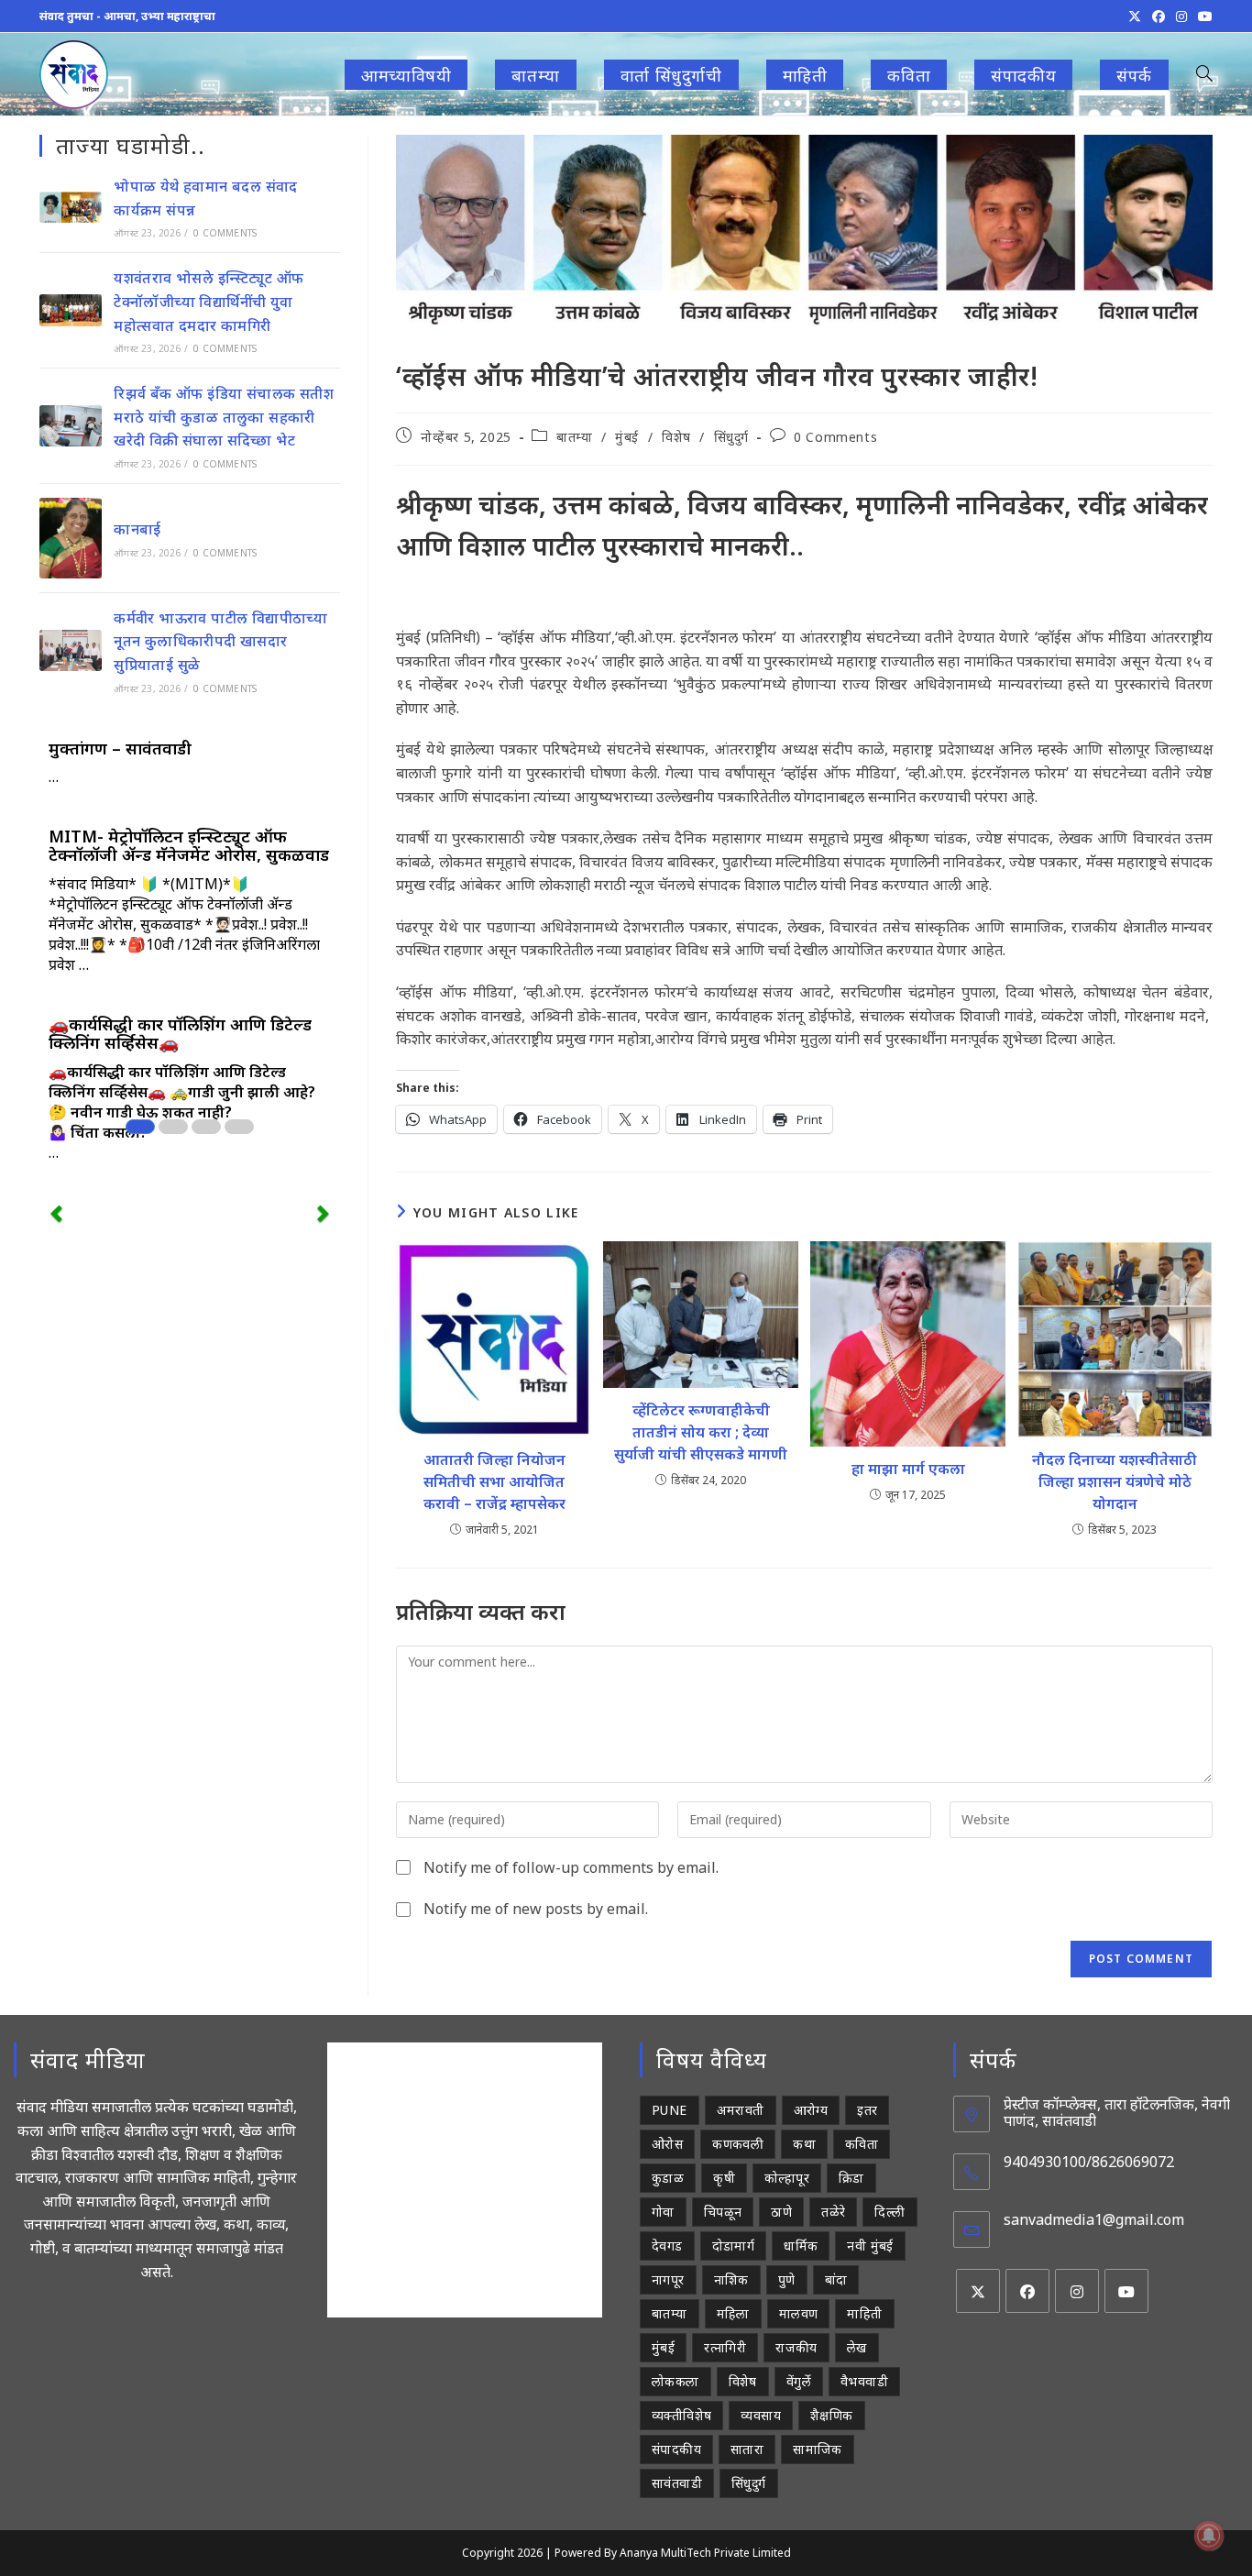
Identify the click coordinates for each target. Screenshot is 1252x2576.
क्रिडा (851, 2178)
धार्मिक (801, 2246)
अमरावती (741, 2110)
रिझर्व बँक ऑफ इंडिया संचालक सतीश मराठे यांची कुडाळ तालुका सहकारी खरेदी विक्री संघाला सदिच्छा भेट (224, 417)
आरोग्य (811, 2110)
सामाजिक (818, 2449)
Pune (670, 2110)
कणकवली (738, 2144)
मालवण (799, 2313)
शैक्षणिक (832, 2415)
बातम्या (574, 437)
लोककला (675, 2381)
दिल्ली (890, 2212)
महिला (733, 2313)
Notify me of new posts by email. (536, 1909)
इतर (867, 2110)
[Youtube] (1126, 2291)
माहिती (864, 2313)
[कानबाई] (71, 538)
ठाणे (781, 2212)
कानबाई (137, 529)
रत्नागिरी (725, 2347)
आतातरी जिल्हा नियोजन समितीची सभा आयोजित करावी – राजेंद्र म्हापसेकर (494, 1481)
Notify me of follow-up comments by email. (571, 1867)
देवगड (667, 2246)
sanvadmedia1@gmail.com (1094, 2219)
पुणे (787, 2279)
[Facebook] (1027, 2291)
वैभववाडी (864, 2381)
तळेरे (833, 2212)
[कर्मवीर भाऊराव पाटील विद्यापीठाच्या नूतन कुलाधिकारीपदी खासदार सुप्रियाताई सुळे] (71, 650)
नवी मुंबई (870, 2246)
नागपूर (668, 2279)
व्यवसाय (761, 2415)
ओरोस (667, 2144)
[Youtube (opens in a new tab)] (1203, 17)
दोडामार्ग (734, 2246)
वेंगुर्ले (799, 2381)
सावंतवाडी (677, 2483)
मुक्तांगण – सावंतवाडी (120, 748)
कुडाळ (668, 2178)
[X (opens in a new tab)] (1135, 17)
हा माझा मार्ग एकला (908, 1469)
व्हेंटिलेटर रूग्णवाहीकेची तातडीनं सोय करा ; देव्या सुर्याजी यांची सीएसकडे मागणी (701, 1432)
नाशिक (731, 2279)
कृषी (724, 2178)
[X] (978, 2291)
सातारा (747, 2449)
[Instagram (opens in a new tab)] (1181, 17)
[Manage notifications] (1209, 2536)
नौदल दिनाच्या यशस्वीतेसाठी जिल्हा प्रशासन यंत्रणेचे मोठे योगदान (1115, 1481)
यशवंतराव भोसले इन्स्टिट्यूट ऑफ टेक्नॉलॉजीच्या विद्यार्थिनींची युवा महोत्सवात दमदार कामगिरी (209, 301)
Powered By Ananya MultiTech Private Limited (673, 2553)
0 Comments (835, 437)
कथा (804, 2144)
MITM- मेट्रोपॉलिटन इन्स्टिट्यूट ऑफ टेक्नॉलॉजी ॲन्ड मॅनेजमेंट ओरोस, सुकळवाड (189, 845)
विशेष (676, 437)
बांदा (836, 2279)
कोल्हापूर (787, 2178)
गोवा (663, 2212)
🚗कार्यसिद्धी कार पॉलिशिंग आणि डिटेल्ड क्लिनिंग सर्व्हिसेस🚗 (180, 1033)
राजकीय (796, 2347)
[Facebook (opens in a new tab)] (1159, 17)
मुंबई (627, 437)
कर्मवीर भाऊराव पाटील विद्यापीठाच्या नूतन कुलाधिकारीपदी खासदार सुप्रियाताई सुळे (220, 641)
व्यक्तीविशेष (681, 2415)
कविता (862, 2144)
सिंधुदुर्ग (731, 437)
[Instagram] (1077, 2291)
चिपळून (723, 2212)
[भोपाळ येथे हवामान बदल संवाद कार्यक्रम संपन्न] (71, 207)
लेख (857, 2347)
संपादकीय (676, 2449)
